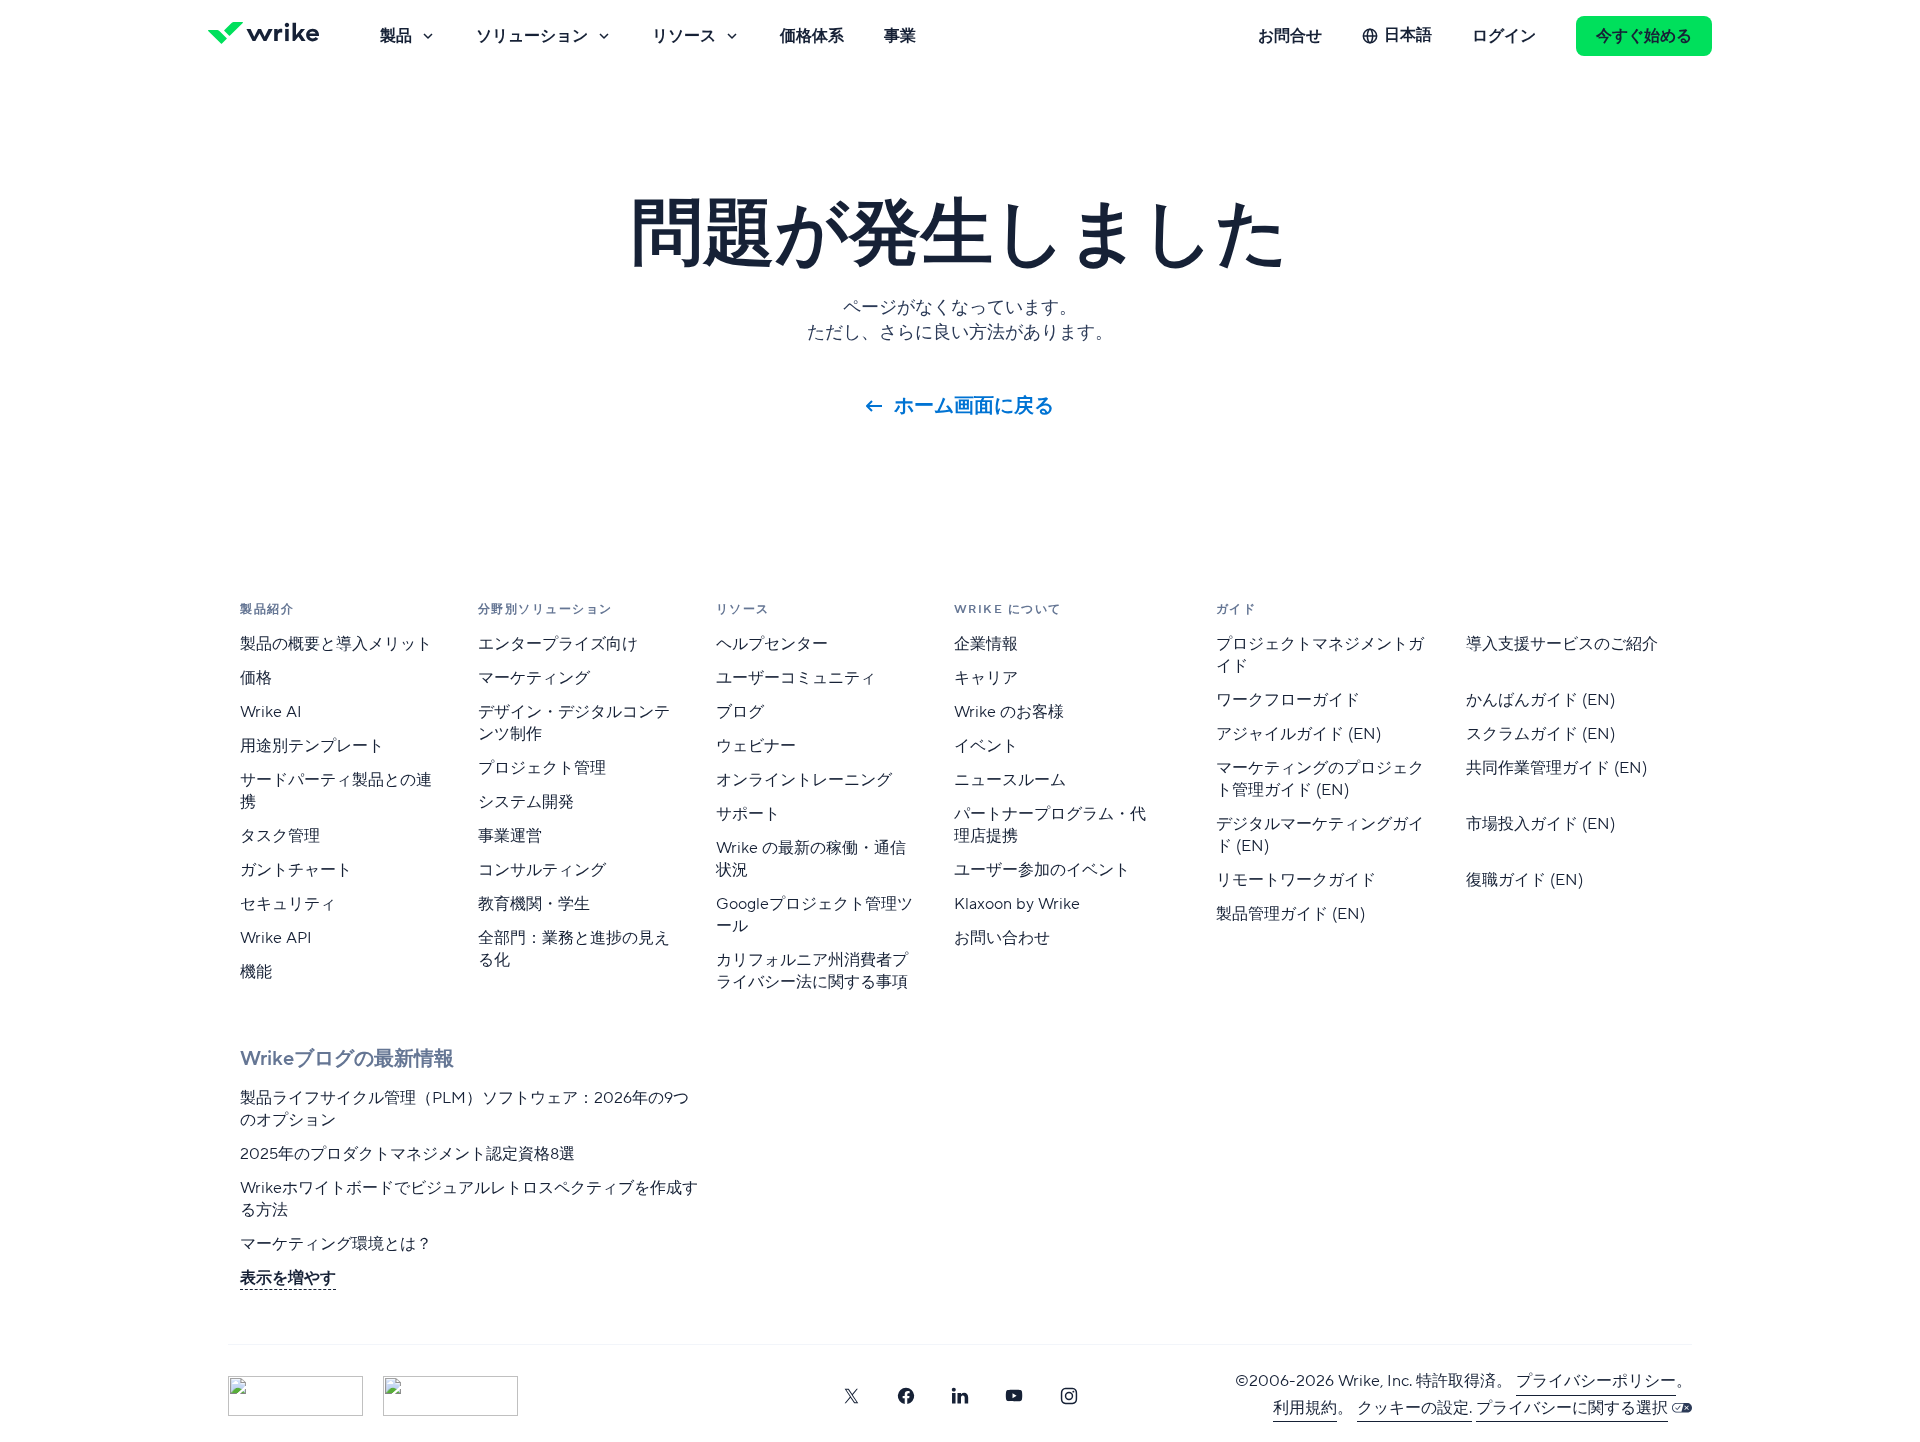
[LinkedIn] (960, 1396)
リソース (684, 36)
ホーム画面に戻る (974, 406)
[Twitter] (851, 1396)
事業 (900, 36)
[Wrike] (270, 36)
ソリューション (532, 36)
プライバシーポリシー (1596, 1381)
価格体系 (812, 36)
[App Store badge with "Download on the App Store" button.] (295, 1396)
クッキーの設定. (1414, 1408)
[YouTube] (1014, 1396)
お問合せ (1290, 36)
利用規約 (1305, 1408)
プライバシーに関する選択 (1572, 1408)
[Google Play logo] (450, 1396)
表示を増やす (288, 1278)
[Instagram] (1069, 1396)
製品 (396, 36)
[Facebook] (906, 1396)
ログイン (1504, 36)
